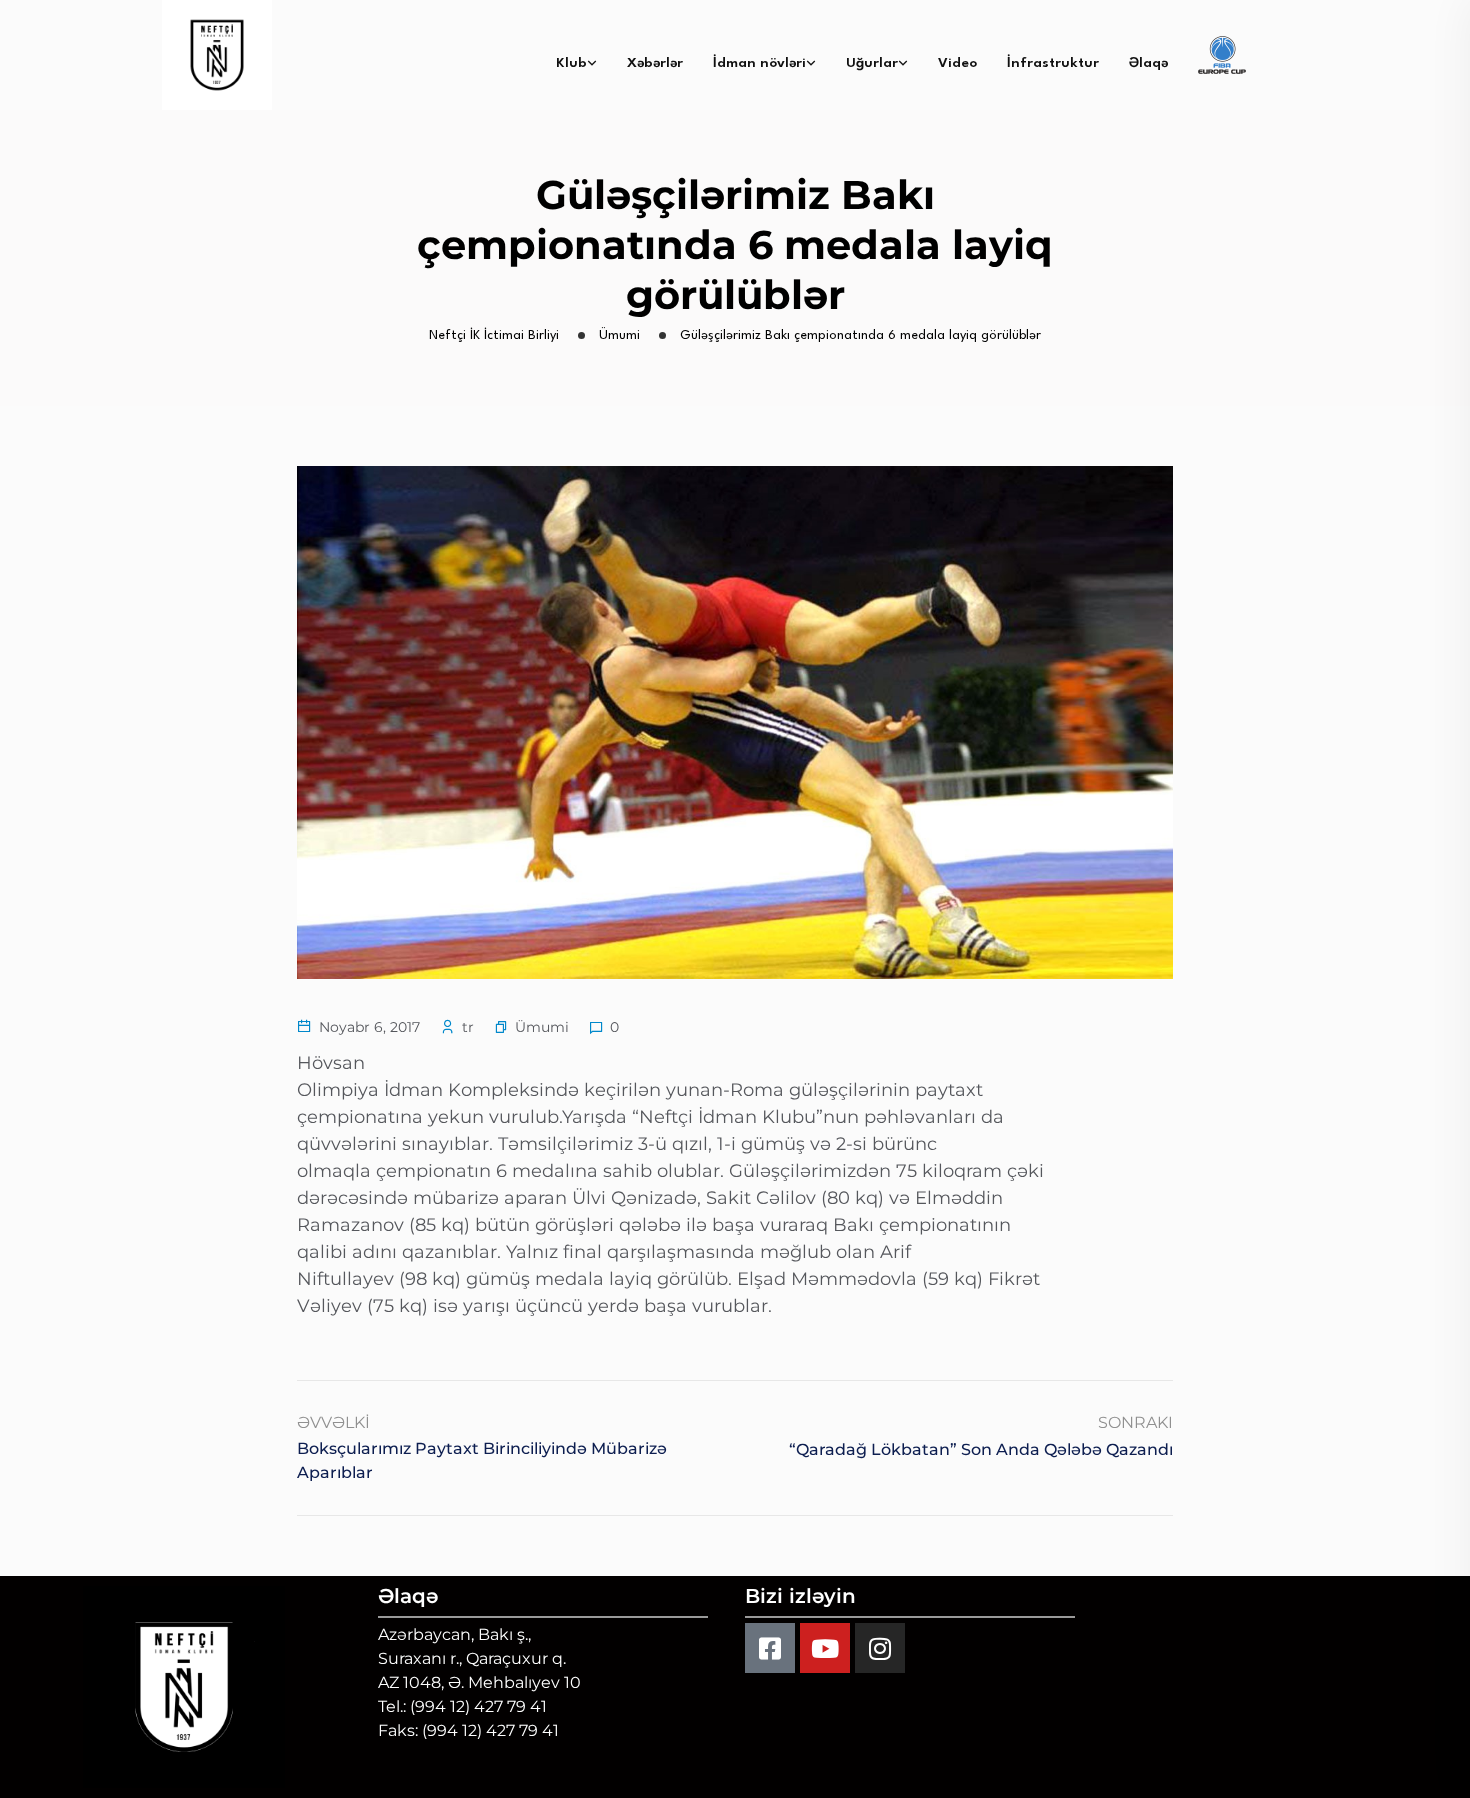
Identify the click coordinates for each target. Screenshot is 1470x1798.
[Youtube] (825, 1648)
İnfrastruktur (1053, 63)
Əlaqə (1148, 63)
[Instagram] (880, 1648)
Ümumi (542, 1027)
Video (957, 63)
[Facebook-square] (770, 1648)
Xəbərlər (655, 63)
